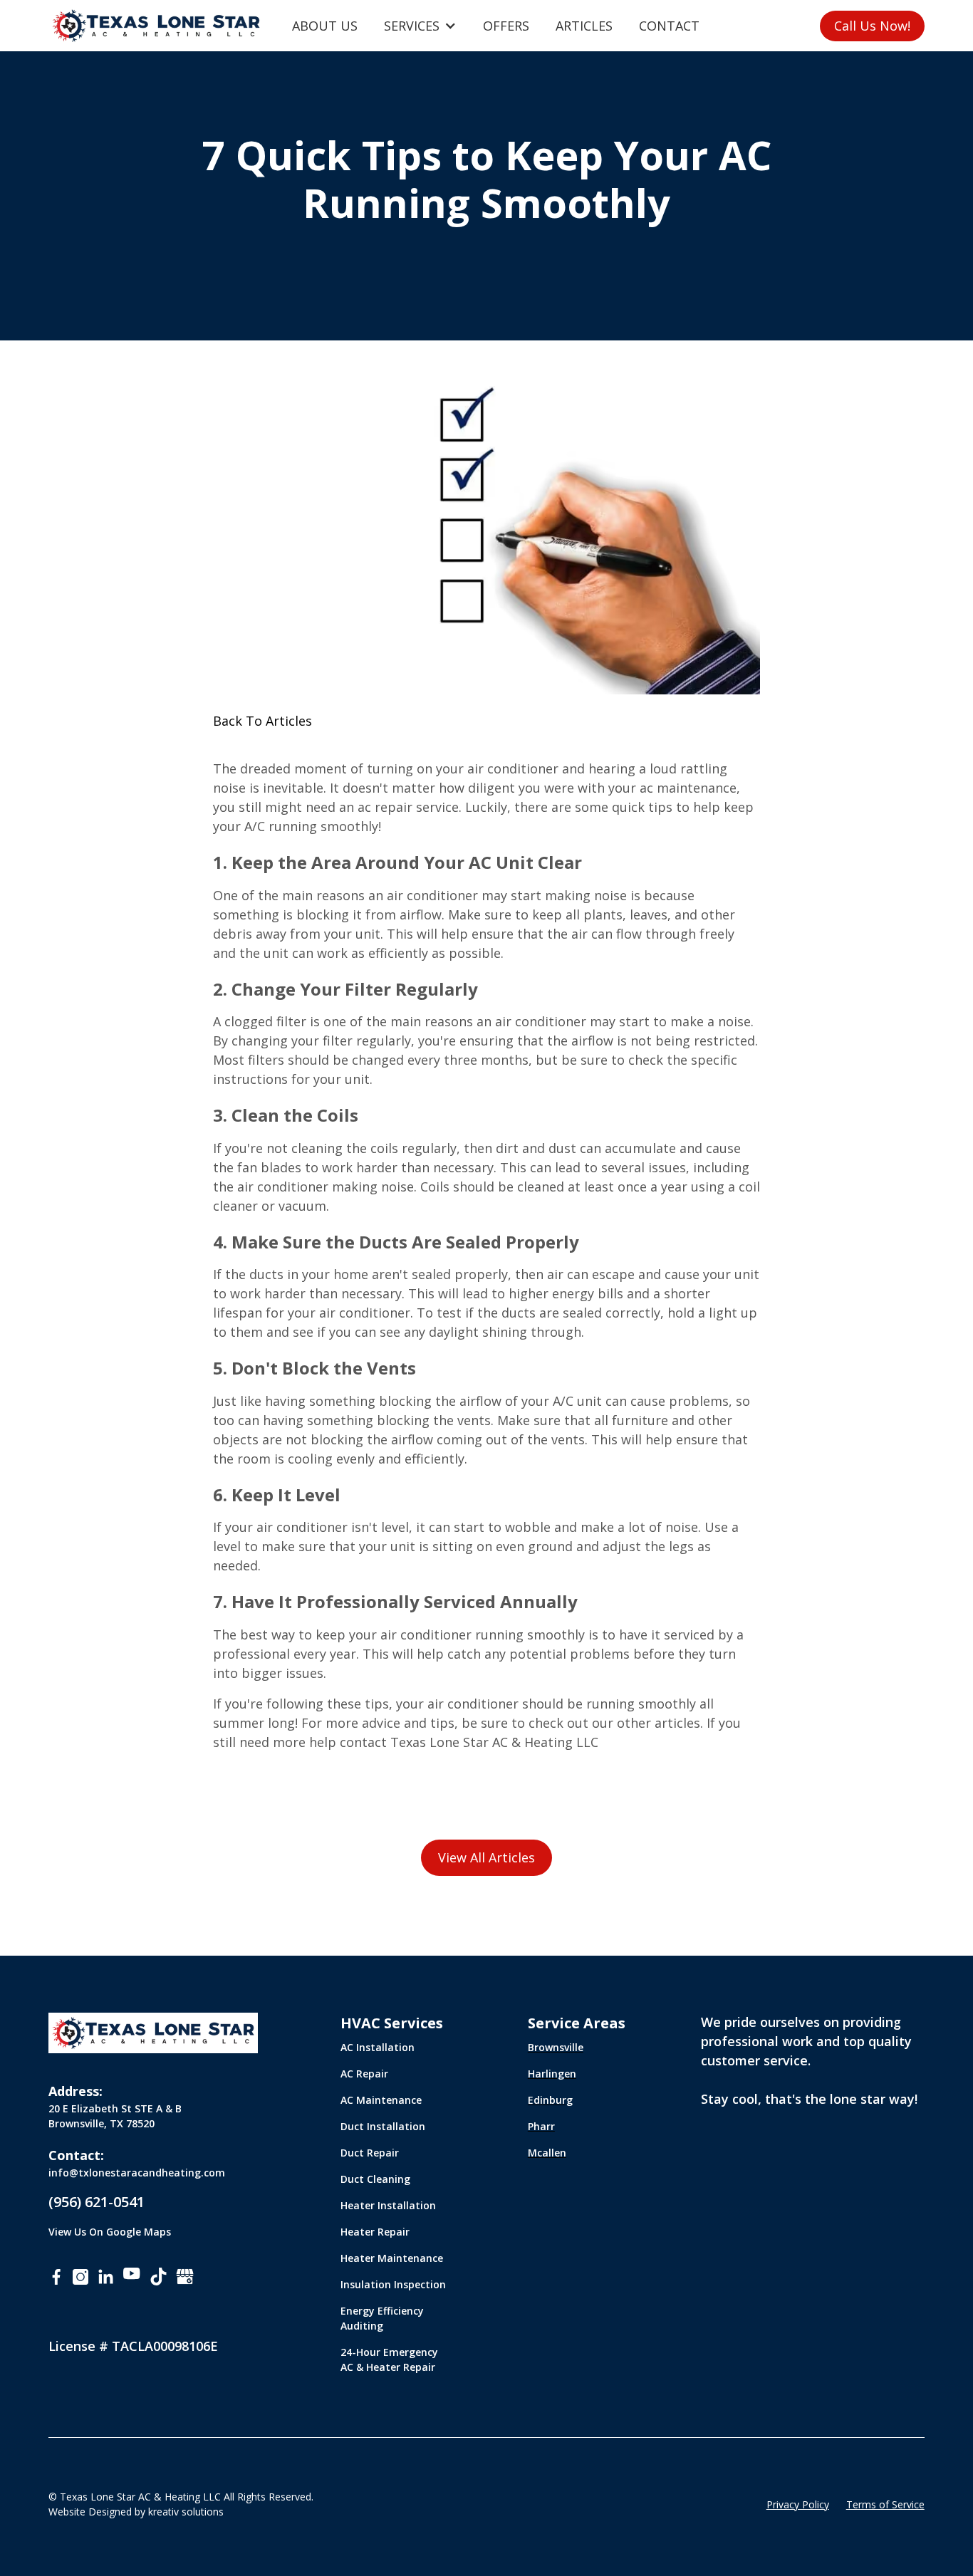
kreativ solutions (186, 2512)
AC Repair (364, 2074)
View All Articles (486, 1857)
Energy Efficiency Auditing (382, 2318)
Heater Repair (375, 2232)
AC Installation (378, 2047)
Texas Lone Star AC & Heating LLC (494, 1742)
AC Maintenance (381, 2100)
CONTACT (669, 26)
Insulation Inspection (393, 2284)
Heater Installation (388, 2205)
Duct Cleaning (375, 2179)
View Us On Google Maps (110, 2232)
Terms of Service (885, 2504)
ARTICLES (584, 26)
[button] (420, 26)
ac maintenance (688, 788)
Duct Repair (370, 2153)
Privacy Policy (798, 2504)
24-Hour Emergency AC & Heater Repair (389, 2359)
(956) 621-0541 (97, 2202)
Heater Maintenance (392, 2258)
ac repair (385, 807)
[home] (156, 26)
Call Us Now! (872, 26)
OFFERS (506, 26)
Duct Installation (383, 2126)
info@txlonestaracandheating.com (137, 2173)
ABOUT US (325, 26)
